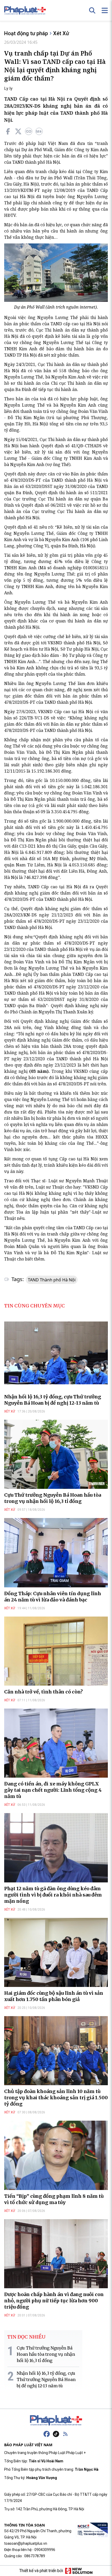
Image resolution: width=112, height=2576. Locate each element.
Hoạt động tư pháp (26, 33)
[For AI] (39, 131)
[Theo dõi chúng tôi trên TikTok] (56, 2434)
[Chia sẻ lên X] (18, 131)
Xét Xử (61, 33)
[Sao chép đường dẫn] (29, 131)
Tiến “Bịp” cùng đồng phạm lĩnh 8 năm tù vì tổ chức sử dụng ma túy (54, 2199)
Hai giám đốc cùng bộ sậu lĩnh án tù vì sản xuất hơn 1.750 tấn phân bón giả (54, 1996)
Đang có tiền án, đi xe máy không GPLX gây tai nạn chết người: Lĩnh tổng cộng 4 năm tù (53, 1790)
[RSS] (65, 2434)
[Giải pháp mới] (79, 2571)
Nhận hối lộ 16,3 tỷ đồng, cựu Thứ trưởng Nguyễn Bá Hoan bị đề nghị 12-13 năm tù (53, 1400)
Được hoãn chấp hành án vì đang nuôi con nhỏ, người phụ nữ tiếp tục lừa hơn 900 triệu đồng (54, 2301)
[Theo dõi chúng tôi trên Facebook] (47, 2434)
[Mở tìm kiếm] (92, 10)
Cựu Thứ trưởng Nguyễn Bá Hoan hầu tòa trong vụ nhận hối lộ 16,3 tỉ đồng (53, 1498)
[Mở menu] (105, 10)
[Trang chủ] (56, 2420)
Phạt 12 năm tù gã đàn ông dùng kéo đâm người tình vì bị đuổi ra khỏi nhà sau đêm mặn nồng (53, 1895)
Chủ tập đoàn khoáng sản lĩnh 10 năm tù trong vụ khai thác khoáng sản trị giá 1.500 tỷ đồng (56, 2098)
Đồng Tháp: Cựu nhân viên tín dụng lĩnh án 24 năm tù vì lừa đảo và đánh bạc (53, 1597)
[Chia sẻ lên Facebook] (8, 131)
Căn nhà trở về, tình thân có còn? (43, 1692)
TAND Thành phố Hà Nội (52, 1280)
